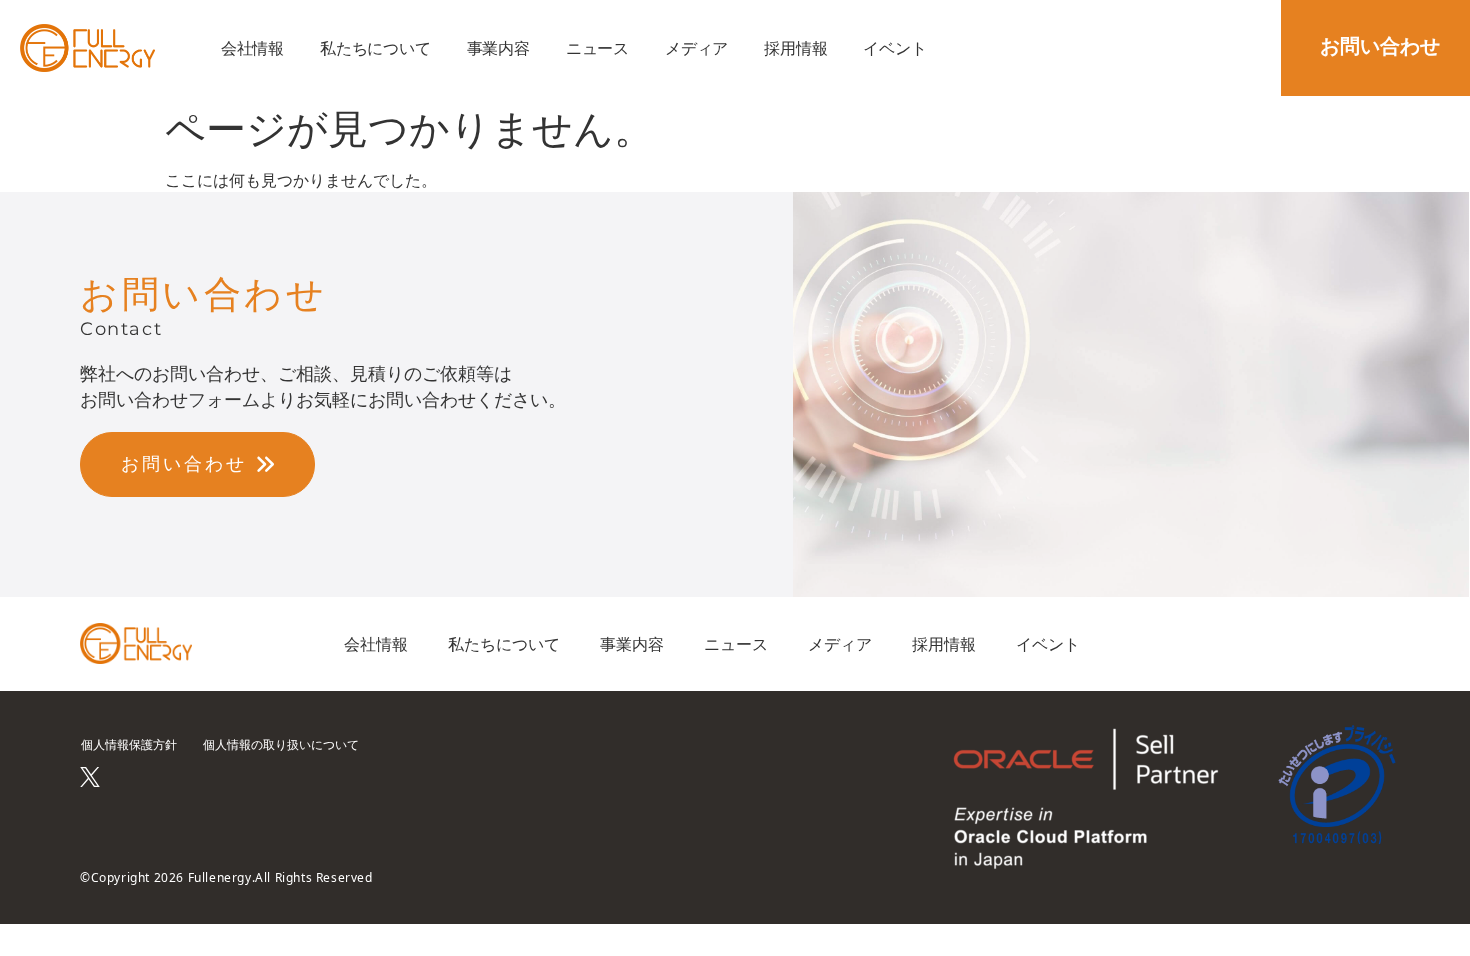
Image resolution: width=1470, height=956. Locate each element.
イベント (894, 48)
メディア (696, 48)
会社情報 (252, 48)
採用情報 (795, 48)
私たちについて (375, 48)
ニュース (597, 48)
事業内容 (498, 48)
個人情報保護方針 (129, 744)
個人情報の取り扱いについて (281, 744)
